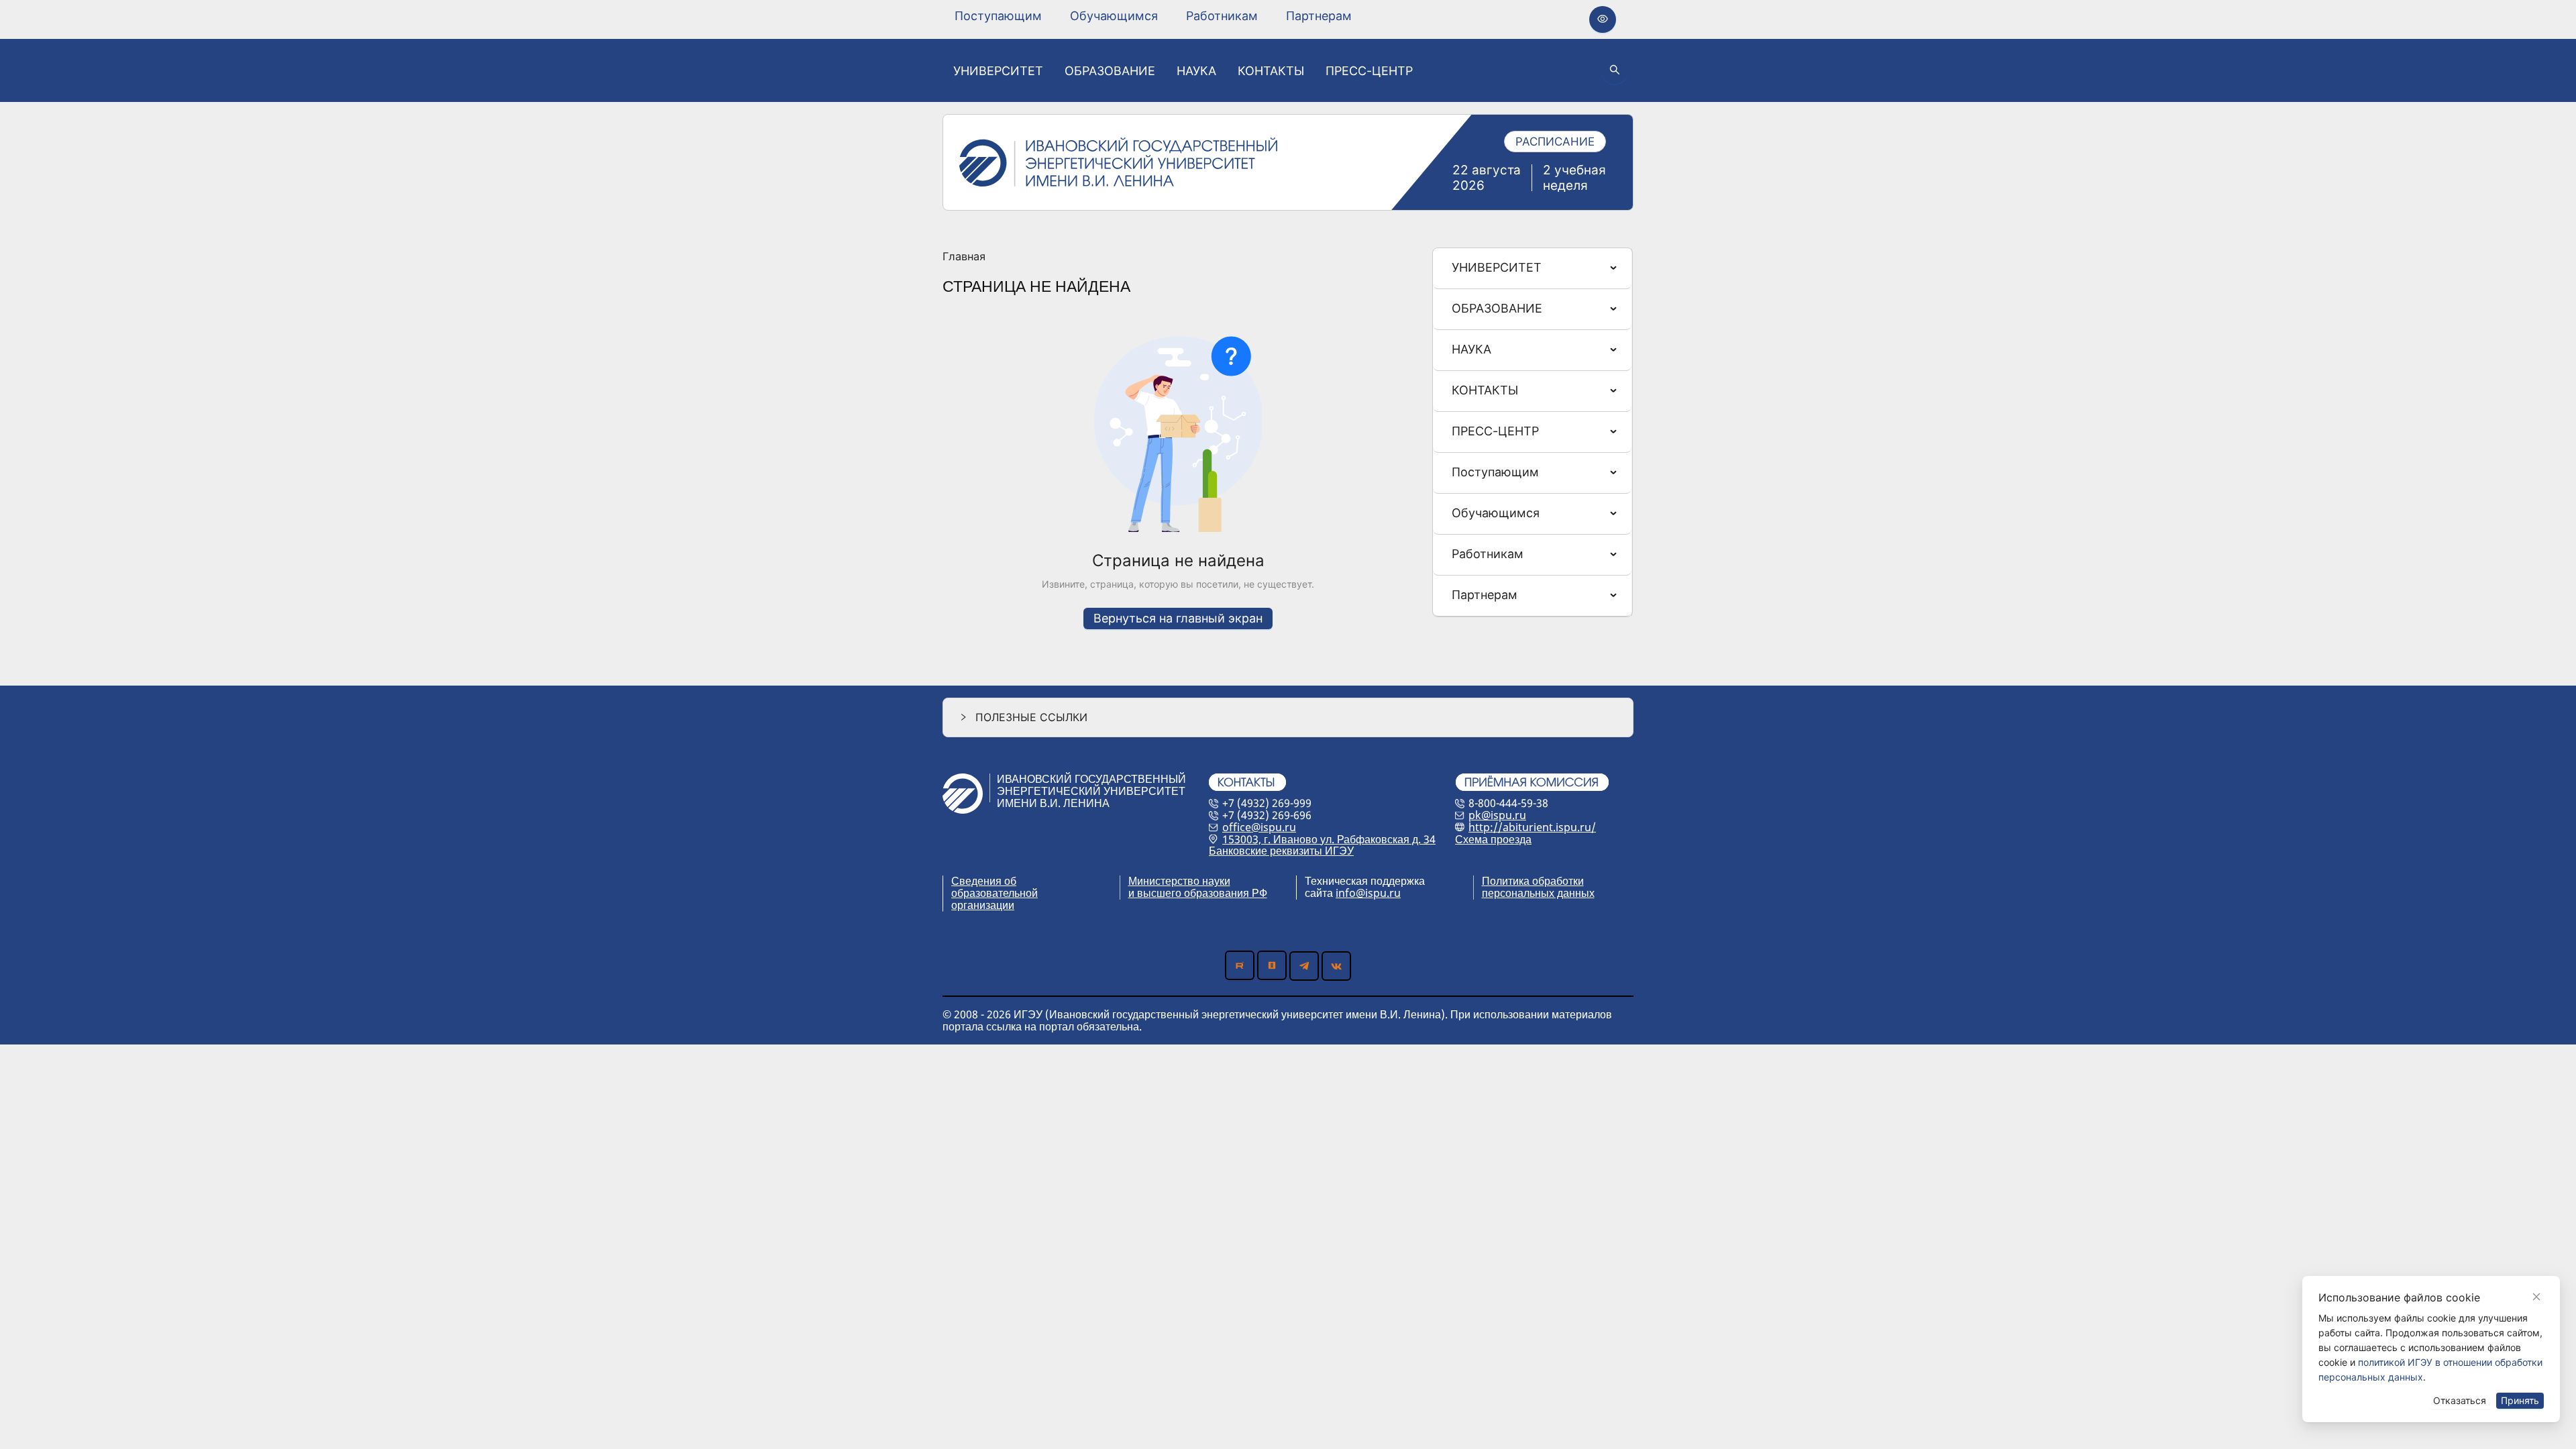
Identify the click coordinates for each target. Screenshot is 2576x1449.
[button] (1288, 717)
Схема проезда (1493, 839)
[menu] (1153, 16)
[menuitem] (998, 16)
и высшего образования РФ (1198, 893)
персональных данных (1538, 893)
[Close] (2536, 1297)
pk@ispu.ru (1497, 815)
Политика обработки (1533, 881)
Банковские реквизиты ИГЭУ (1281, 851)
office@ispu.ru (1259, 827)
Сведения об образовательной (995, 887)
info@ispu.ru (1368, 893)
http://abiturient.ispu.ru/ (1532, 827)
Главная (964, 257)
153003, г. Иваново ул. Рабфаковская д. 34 (1329, 839)
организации (983, 905)
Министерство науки (1179, 881)
